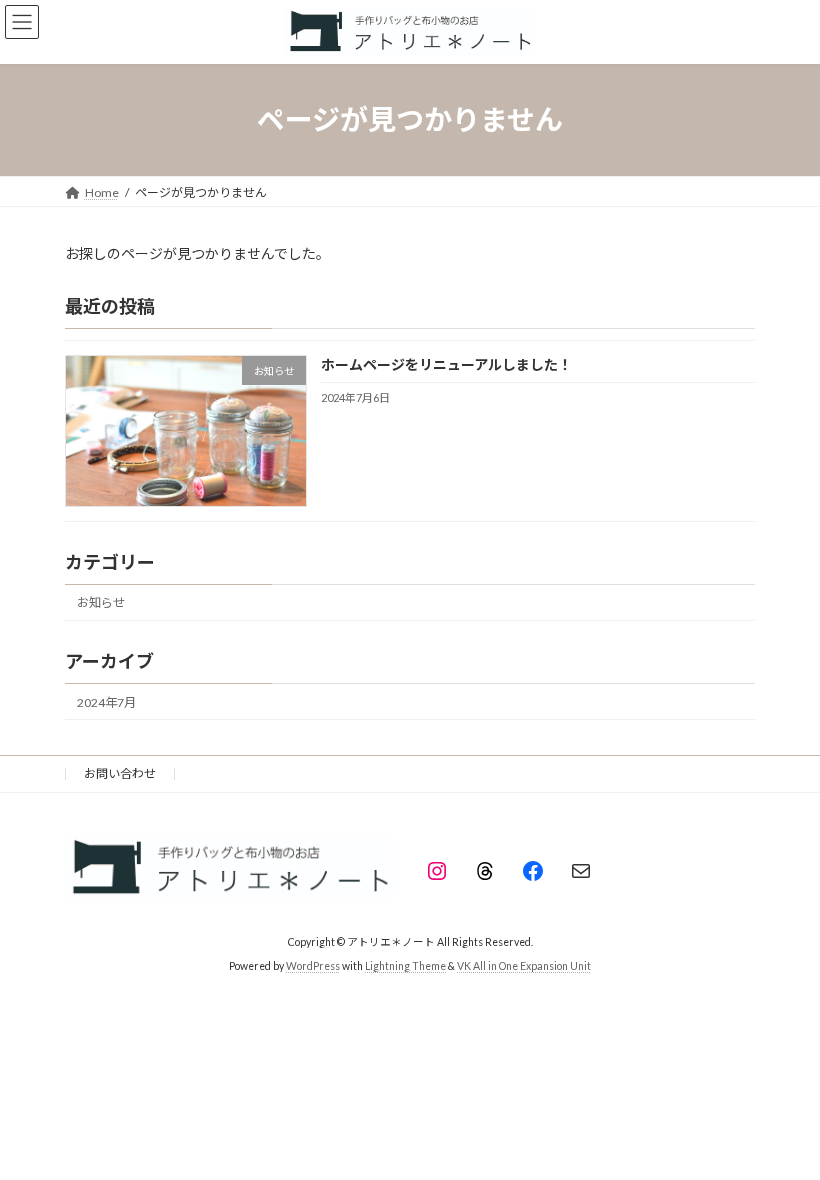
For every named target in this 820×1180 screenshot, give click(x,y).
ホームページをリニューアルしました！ (446, 364)
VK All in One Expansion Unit (524, 966)
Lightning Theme (405, 966)
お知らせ (101, 602)
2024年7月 (106, 702)
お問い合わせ (120, 773)
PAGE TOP (782, 1124)
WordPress (313, 966)
